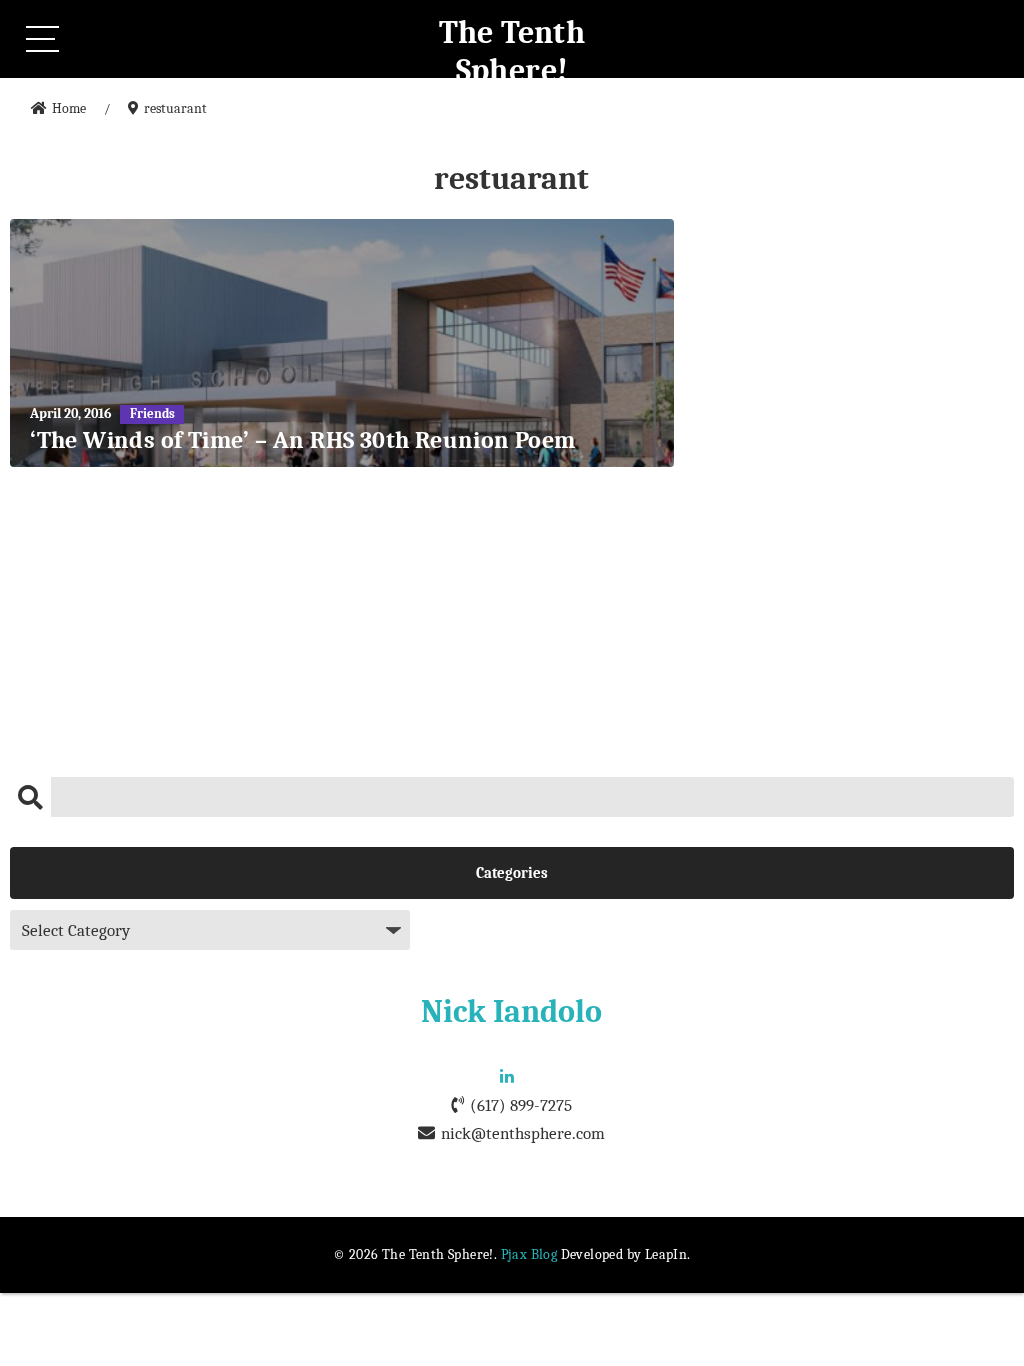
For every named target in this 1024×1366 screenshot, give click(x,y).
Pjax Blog (529, 1254)
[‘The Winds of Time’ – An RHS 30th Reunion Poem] (342, 343)
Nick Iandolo (511, 1011)
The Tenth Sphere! (512, 51)
